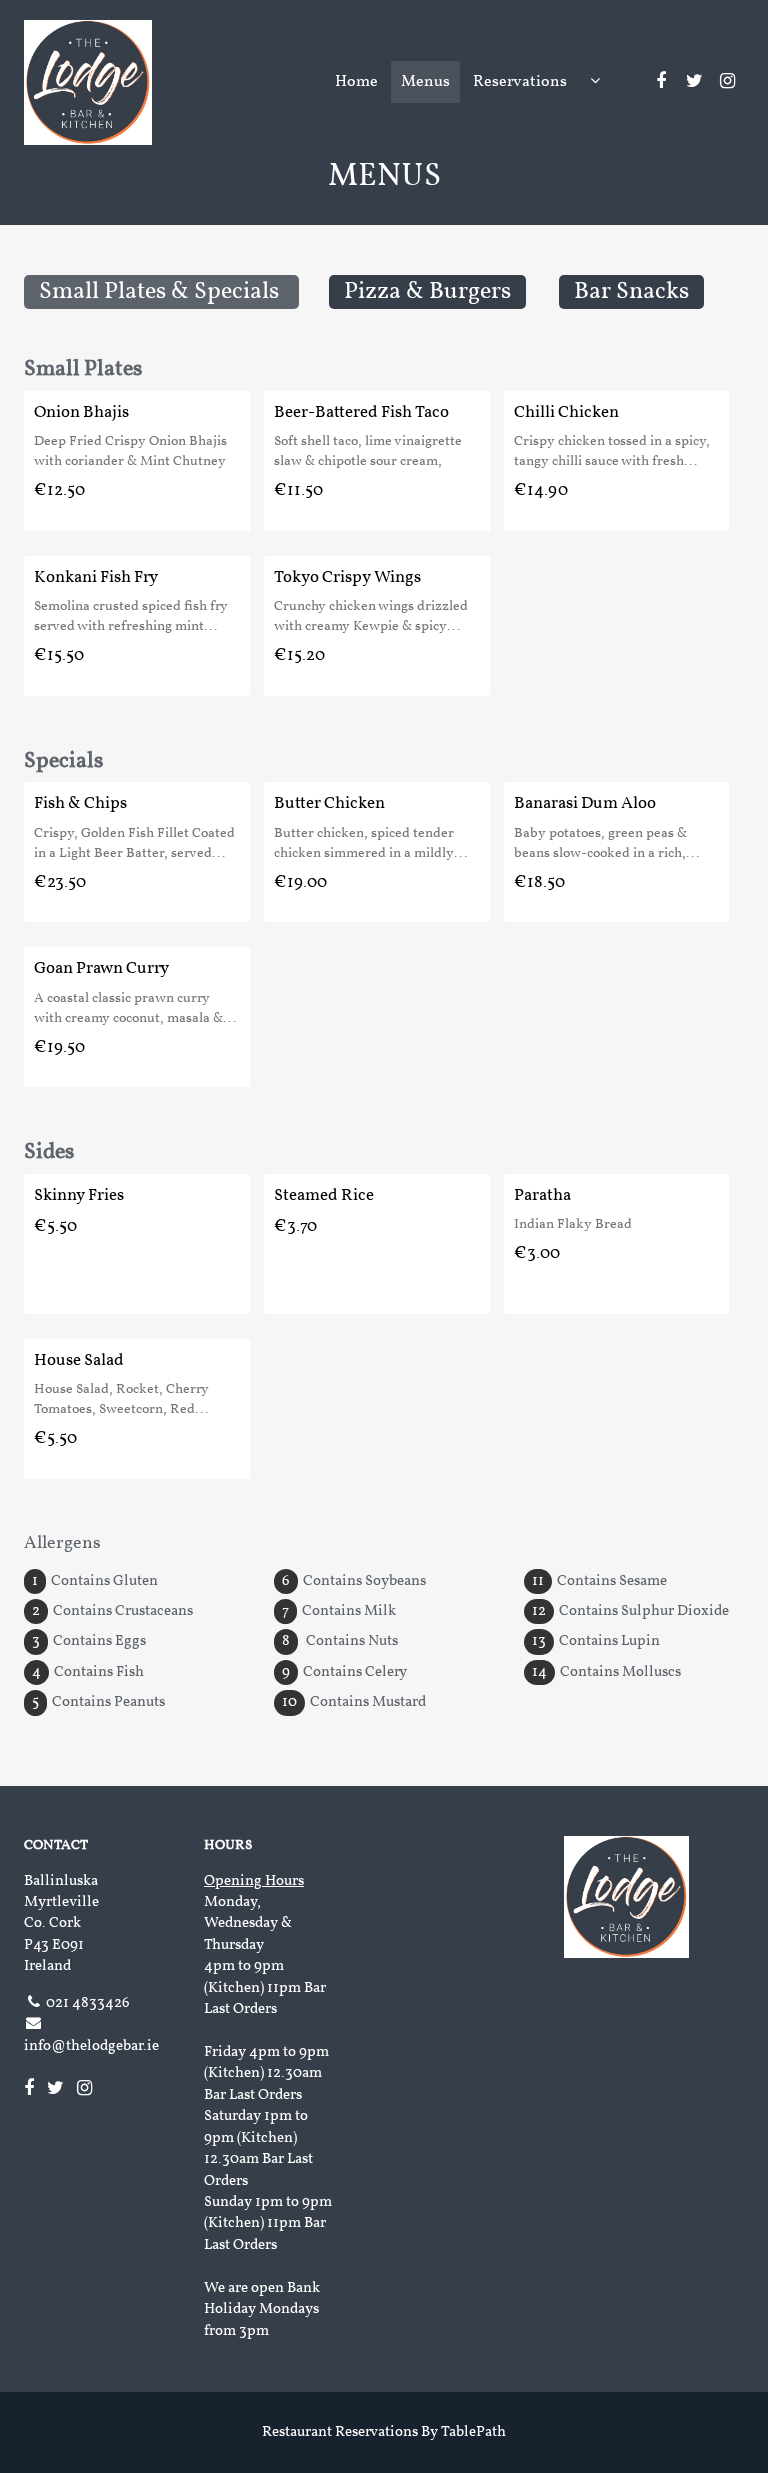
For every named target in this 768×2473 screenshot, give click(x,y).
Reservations (520, 82)
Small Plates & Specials (161, 292)
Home (356, 82)
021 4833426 (88, 2003)
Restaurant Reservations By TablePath (384, 2432)
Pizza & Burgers (427, 292)
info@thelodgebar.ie (91, 2046)
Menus (425, 82)
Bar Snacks (631, 292)
